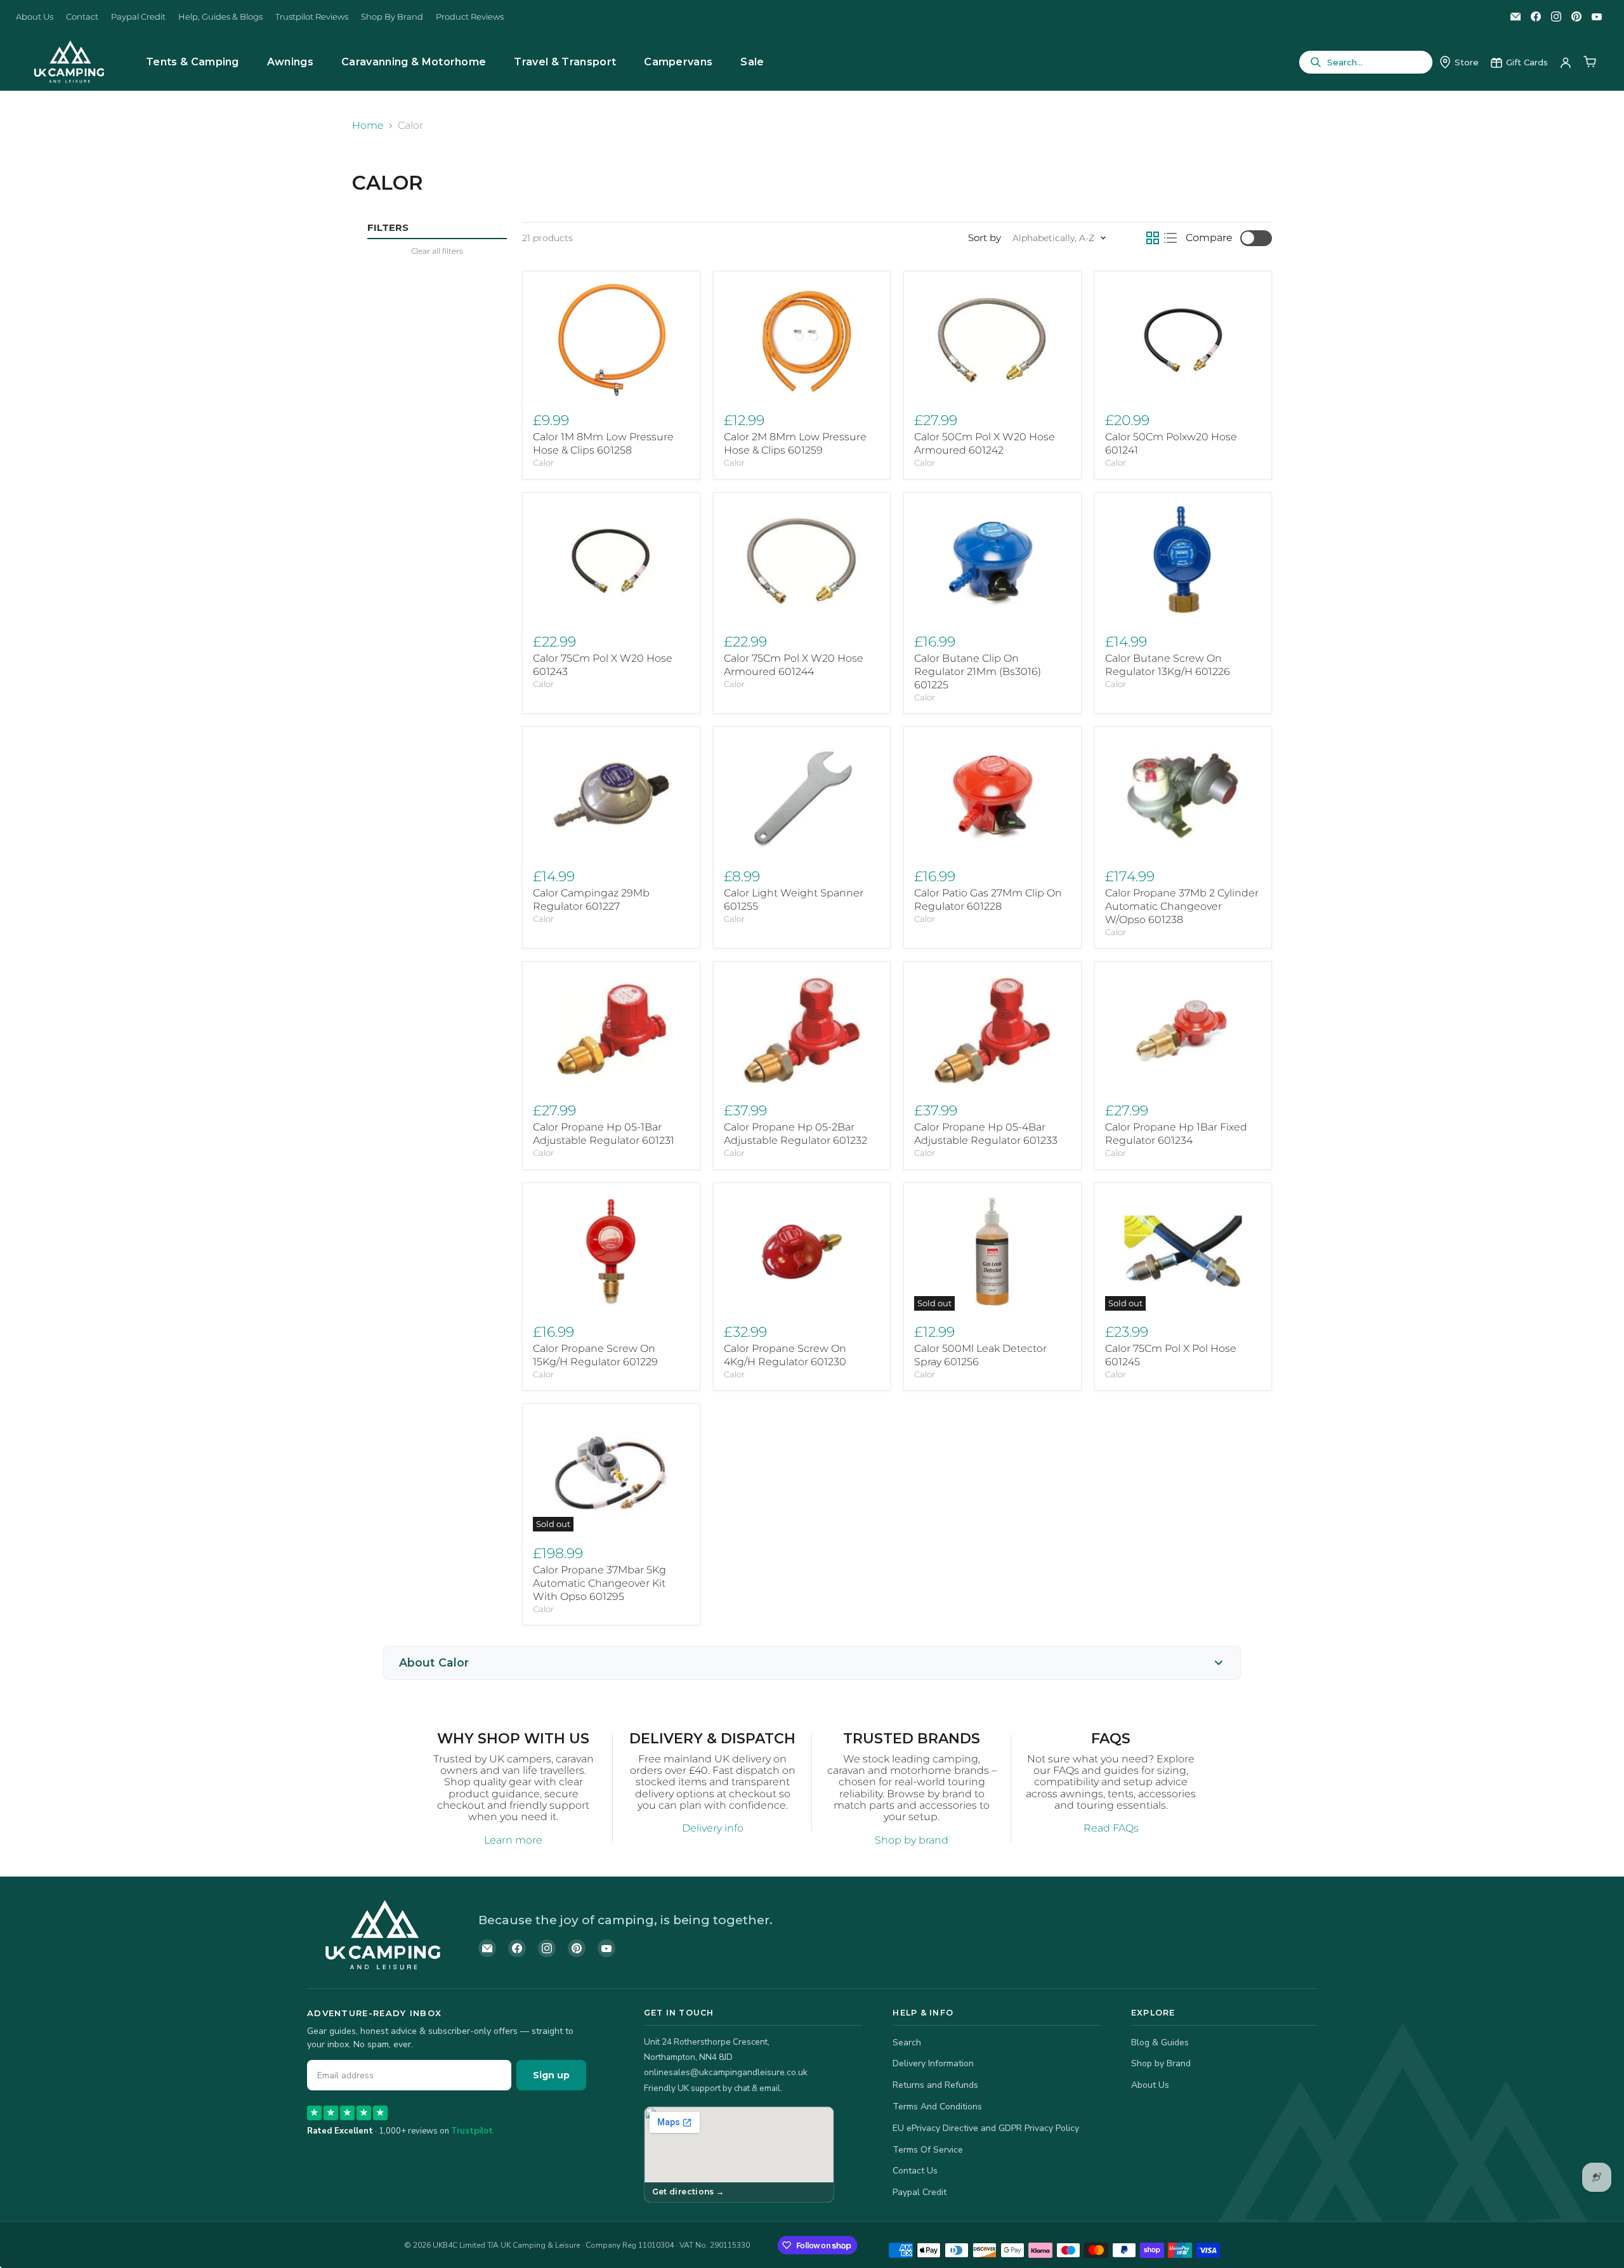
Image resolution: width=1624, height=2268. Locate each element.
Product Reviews (470, 17)
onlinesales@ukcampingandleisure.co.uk (726, 2072)
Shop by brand (912, 1840)
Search (907, 2042)
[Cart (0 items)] (1590, 62)
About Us (35, 17)
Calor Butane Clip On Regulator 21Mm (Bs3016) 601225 (978, 672)
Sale (752, 62)
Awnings (290, 62)
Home (368, 126)
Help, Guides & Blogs (220, 17)
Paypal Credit (138, 17)
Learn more (513, 1840)
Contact (82, 17)
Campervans (678, 62)
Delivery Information (933, 2063)
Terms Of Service (928, 2150)
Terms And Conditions (937, 2107)
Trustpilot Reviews (312, 17)
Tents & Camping (193, 62)
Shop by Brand (1161, 2063)
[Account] (1566, 62)
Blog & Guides (1160, 2042)
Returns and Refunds (935, 2085)
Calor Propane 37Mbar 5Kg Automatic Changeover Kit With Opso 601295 (599, 1583)
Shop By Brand (392, 17)
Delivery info (713, 1828)
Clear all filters (437, 251)
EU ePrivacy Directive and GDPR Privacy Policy (986, 2128)
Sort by (985, 238)
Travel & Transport (565, 62)
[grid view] (1153, 238)
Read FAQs (1111, 1828)
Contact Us (915, 2171)
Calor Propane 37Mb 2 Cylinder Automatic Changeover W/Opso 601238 (1182, 906)
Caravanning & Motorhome (414, 62)
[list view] (1170, 238)
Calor (543, 462)
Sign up (551, 2075)
